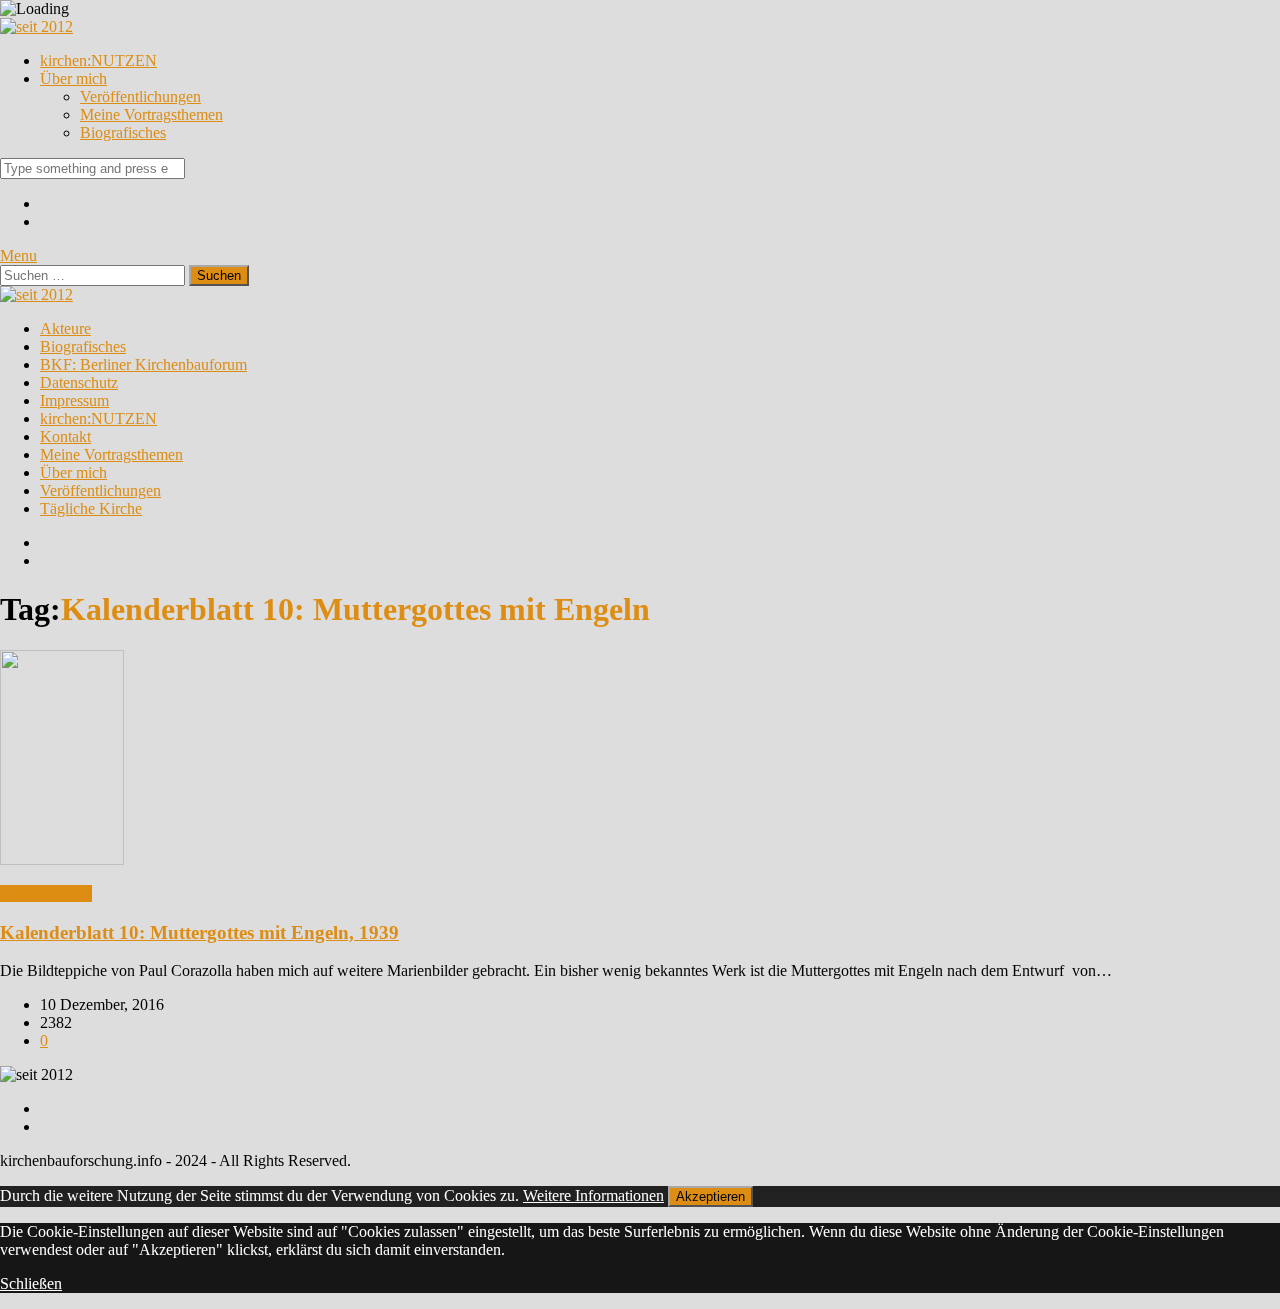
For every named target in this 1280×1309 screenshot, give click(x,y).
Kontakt (65, 436)
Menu (18, 255)
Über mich (73, 78)
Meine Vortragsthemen (151, 114)
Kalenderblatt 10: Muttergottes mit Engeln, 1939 (199, 932)
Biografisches (123, 132)
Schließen (31, 1283)
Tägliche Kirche (91, 508)
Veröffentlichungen (140, 96)
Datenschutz (79, 382)
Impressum (74, 400)
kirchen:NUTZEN (98, 60)
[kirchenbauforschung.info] (36, 26)
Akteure (65, 328)
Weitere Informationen (593, 1195)
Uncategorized (46, 893)
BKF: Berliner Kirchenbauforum (143, 364)
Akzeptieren (710, 1196)
